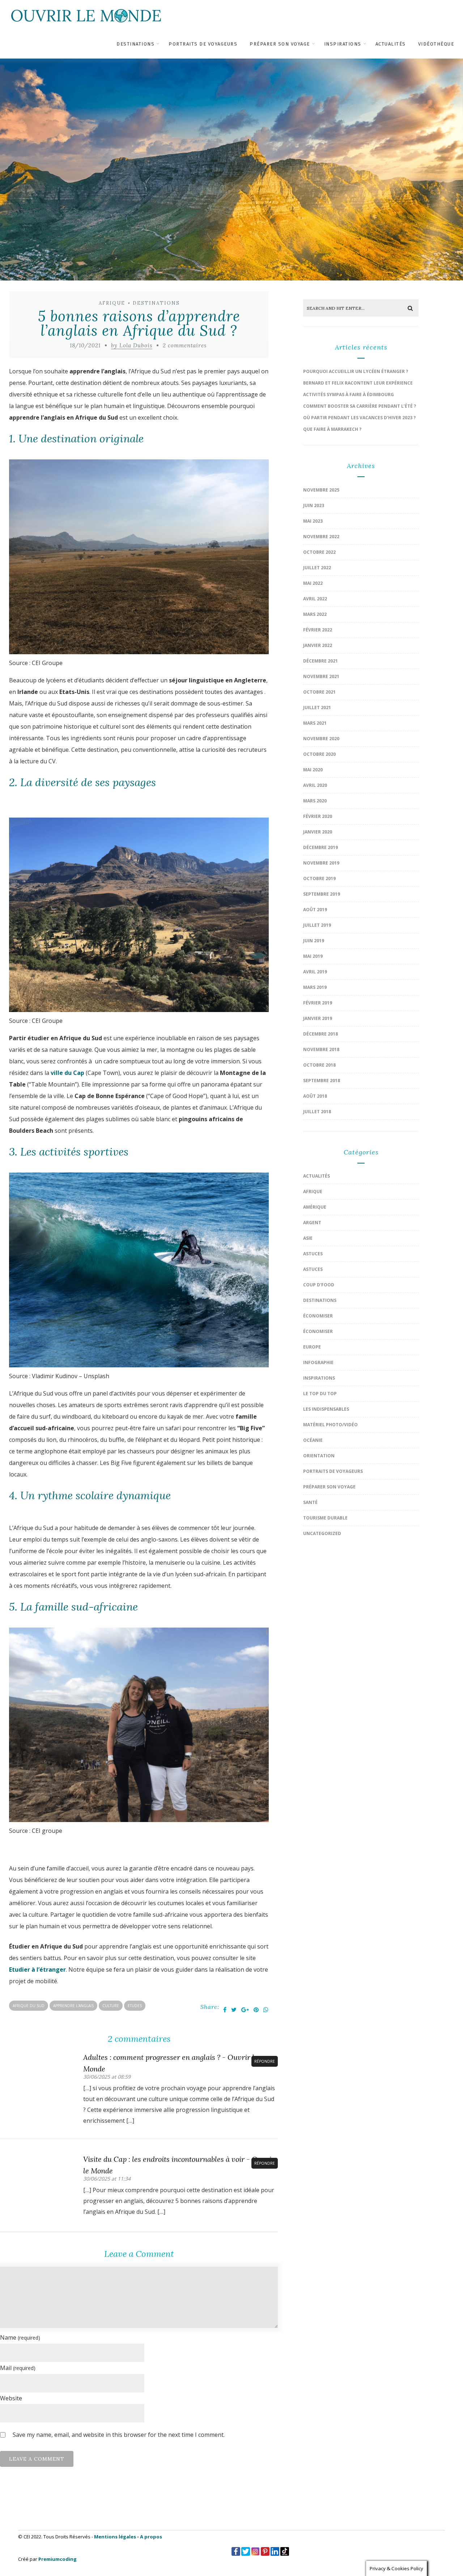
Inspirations (343, 44)
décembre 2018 (320, 1034)
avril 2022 (315, 599)
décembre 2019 (320, 847)
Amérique (315, 1207)
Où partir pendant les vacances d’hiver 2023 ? (359, 418)
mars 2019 (315, 987)
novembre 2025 (321, 490)
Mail (18, 2368)
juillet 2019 (317, 925)
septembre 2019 (322, 894)
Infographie (318, 1362)
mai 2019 (313, 956)
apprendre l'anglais (73, 2006)
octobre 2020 (319, 754)
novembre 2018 (321, 1049)
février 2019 (318, 1003)
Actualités (391, 44)
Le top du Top (320, 1394)
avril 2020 (315, 785)
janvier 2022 (318, 645)
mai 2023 (313, 521)
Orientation (319, 1456)
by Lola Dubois (132, 345)
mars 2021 (315, 723)
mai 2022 (313, 583)
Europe (312, 1347)
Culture (111, 2006)
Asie (308, 1238)
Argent (312, 1223)
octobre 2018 (319, 1065)
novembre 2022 (321, 537)
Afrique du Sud (29, 2006)
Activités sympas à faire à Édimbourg (349, 395)
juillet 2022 (317, 568)
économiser (318, 1316)
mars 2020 (315, 801)
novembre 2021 (321, 676)
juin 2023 (314, 505)
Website (11, 2398)
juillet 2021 (317, 708)
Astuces (313, 1254)
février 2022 (318, 630)
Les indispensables (326, 1409)
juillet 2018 (317, 1112)
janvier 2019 (318, 1018)
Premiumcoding (58, 2559)
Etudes (135, 2006)
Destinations (135, 44)
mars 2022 (315, 614)
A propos (151, 2537)
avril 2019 (315, 972)
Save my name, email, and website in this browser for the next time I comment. (119, 2435)
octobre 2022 (319, 552)
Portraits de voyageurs (203, 44)
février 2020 (318, 816)
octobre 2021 (319, 692)
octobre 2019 (319, 878)
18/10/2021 (85, 345)
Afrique (112, 303)
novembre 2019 (321, 863)
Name (20, 2337)
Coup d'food (319, 1285)
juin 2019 (314, 941)
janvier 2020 (318, 832)
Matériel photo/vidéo (330, 1425)
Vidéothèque (436, 44)
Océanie (313, 1440)
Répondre (265, 2061)
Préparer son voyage (280, 44)
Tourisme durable (325, 1518)
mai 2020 (313, 770)
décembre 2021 (320, 661)
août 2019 (315, 910)
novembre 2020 (321, 739)
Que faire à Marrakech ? (332, 429)
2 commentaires (185, 345)
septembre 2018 (322, 1081)
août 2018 (315, 1096)
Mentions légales (115, 2537)
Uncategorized (322, 1533)
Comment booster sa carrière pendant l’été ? (360, 406)
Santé (310, 1502)
